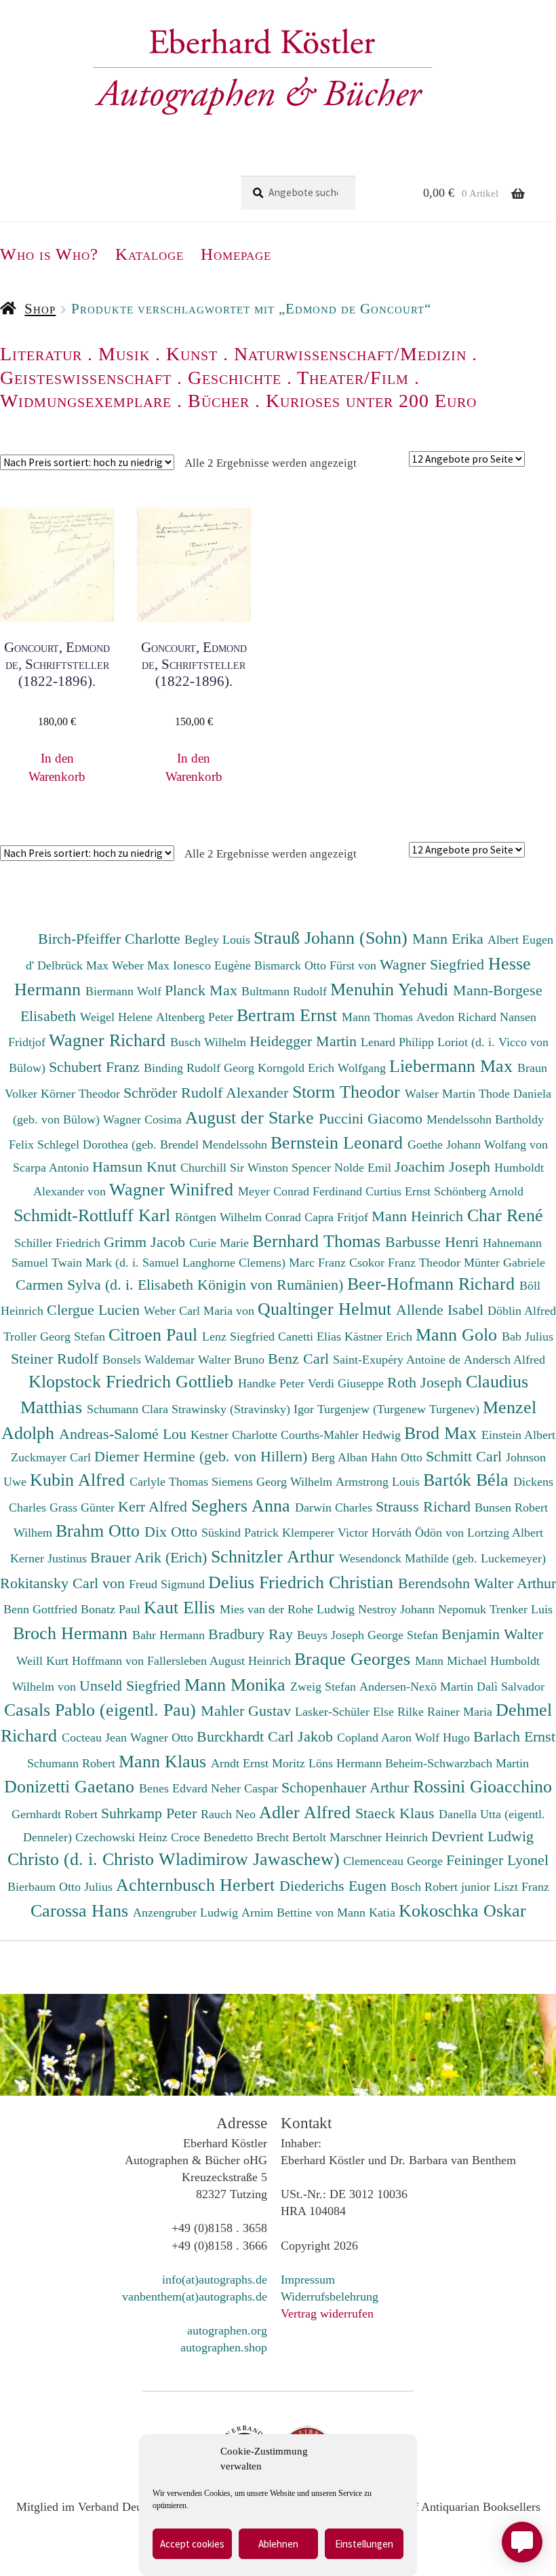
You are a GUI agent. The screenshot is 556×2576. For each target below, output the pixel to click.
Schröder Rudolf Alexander (208, 1093)
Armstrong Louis (379, 1482)
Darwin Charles (335, 1507)
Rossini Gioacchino (482, 1786)
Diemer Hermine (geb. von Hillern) (203, 1456)
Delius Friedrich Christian (303, 1582)
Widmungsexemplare (86, 401)
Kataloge (150, 254)
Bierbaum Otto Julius (62, 1887)
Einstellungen (364, 2544)
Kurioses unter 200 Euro (371, 401)
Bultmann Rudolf (286, 991)
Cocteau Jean (96, 1737)
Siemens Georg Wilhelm (274, 1482)
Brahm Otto (100, 1531)
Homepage (236, 254)
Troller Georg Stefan (56, 1337)
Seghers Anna (243, 1505)
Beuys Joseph (332, 1635)
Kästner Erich (380, 1337)
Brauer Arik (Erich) (151, 1557)
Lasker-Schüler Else (346, 1712)
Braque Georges (355, 1659)
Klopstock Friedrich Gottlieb (133, 1381)
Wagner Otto (163, 1737)
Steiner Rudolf (57, 1359)
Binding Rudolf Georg (201, 1068)
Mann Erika (450, 939)
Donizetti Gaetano (72, 1786)
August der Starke (252, 1117)
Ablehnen (278, 2544)
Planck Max (203, 990)
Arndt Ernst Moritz (260, 1763)
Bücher (219, 401)
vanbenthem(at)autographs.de (195, 2296)
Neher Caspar (246, 1788)
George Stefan (404, 1635)
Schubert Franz (96, 1067)
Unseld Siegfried (132, 1686)
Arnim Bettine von (289, 1912)
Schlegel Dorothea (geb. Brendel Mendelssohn (152, 1145)
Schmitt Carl (466, 1456)
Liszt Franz (521, 1887)
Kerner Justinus (50, 1558)
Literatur (41, 354)
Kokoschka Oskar (462, 1910)
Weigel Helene (118, 1017)
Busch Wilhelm (210, 1042)
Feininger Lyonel (497, 1860)
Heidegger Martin (305, 1041)
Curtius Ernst (400, 1191)
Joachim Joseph (444, 1167)
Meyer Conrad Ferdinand (302, 1191)
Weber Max (142, 965)
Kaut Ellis (182, 1607)
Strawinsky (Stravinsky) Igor (244, 1409)
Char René (505, 1215)
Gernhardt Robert (56, 1814)
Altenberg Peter (196, 1017)
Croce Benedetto (214, 1837)
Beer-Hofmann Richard (433, 1284)
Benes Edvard (175, 1788)
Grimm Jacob (146, 1242)
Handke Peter (273, 1383)
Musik (124, 354)
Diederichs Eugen (335, 1886)
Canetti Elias (311, 1337)
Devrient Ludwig (482, 1836)
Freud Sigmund (168, 1584)
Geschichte (235, 378)
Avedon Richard (458, 1017)
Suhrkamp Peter (151, 1813)
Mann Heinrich (419, 1216)
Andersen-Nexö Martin (418, 1687)
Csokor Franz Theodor (406, 1263)
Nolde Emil (364, 1168)
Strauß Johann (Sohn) (333, 938)
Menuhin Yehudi (392, 989)
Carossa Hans (82, 1910)
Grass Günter (84, 1507)
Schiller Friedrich (59, 1243)
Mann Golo (459, 1334)
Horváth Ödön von (419, 1533)
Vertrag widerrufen (327, 2313)
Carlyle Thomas (171, 1482)
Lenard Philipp (399, 1042)
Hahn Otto (398, 1457)
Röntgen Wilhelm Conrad (240, 1217)
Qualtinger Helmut (327, 1309)
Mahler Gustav (248, 1711)
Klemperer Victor (327, 1533)
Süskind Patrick (242, 1533)
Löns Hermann (347, 1763)
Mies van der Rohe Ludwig (289, 1609)
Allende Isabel (442, 1310)
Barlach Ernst (514, 1736)
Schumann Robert (73, 1763)
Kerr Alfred (155, 1506)
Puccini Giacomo (373, 1118)
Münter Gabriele (504, 1263)
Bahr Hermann (170, 1635)
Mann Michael (453, 1661)
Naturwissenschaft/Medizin (350, 354)
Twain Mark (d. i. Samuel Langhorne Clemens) (168, 1263)
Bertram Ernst (289, 1015)
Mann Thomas (379, 1017)
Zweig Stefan (325, 1687)
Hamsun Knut (136, 1167)
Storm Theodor (349, 1092)
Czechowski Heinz (123, 1837)
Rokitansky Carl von (64, 1583)
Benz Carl (300, 1359)
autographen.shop (224, 2347)
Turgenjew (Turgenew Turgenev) (400, 1409)
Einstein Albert (518, 1435)
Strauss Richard (425, 1506)
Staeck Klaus (397, 1813)
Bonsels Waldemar (150, 1360)
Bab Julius (528, 1337)
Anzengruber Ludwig (187, 1912)
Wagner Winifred (174, 1189)
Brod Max (443, 1433)
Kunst (192, 354)
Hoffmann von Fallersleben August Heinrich (181, 1661)
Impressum (308, 2280)
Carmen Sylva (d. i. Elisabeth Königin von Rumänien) (181, 1285)
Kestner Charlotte (236, 1435)
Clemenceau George (395, 1861)
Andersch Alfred (504, 1360)
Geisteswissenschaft (86, 378)
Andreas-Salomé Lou (125, 1434)
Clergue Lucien (95, 1310)
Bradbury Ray (253, 1634)
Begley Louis (219, 940)
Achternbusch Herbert (198, 1885)
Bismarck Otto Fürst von (317, 965)
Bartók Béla (468, 1480)
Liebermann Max (453, 1066)
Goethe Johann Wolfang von (478, 1145)
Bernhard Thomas (319, 1241)
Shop (40, 309)
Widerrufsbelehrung (330, 2296)
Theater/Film (353, 378)
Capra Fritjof (338, 1217)
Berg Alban (341, 1457)
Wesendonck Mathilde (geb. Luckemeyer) (442, 1558)
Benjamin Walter (492, 1634)
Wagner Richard (110, 1040)
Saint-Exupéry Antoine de (398, 1360)
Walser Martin (442, 1094)
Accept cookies (192, 2544)
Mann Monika (237, 1685)
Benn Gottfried (42, 1609)
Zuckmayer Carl (53, 1457)
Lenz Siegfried (240, 1337)
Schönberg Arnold (479, 1191)
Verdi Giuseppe (347, 1383)
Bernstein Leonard (339, 1142)
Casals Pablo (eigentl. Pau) (102, 1710)
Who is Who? (49, 254)
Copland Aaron (376, 1737)
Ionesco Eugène (214, 965)
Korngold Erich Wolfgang (323, 1068)
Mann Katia (368, 1912)
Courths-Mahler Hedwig (342, 1435)
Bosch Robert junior (442, 1887)
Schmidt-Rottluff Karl (94, 1215)
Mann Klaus (165, 1761)
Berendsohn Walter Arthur (477, 1583)
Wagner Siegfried (434, 964)
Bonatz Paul (112, 1609)
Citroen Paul (155, 1334)
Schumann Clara (129, 1409)
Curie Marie (221, 1243)
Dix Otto (173, 1532)
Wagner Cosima (144, 1119)
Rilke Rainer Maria (446, 1712)
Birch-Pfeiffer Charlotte (111, 939)
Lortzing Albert (505, 1533)
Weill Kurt (44, 1661)
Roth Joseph (426, 1382)
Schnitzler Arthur (275, 1556)
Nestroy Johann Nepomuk (424, 1609)
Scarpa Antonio (53, 1168)
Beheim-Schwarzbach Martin (457, 1763)
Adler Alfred (307, 1812)
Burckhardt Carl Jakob (267, 1736)
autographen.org (227, 2330)
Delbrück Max (75, 965)
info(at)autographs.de (215, 2280)
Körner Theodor (82, 1094)
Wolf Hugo (444, 1737)
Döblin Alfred (522, 1311)
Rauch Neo (230, 1814)
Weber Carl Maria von (201, 1311)
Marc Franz (319, 1263)
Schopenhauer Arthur (347, 1787)
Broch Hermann (73, 1633)
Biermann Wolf (125, 991)
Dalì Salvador (511, 1687)
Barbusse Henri (434, 1242)
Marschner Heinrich (380, 1837)
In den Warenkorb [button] (57, 767)
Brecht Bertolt (293, 1837)
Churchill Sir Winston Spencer (257, 1168)
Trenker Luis (521, 1609)
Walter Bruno (233, 1360)
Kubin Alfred (80, 1480)
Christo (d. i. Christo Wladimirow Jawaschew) (174, 1859)
